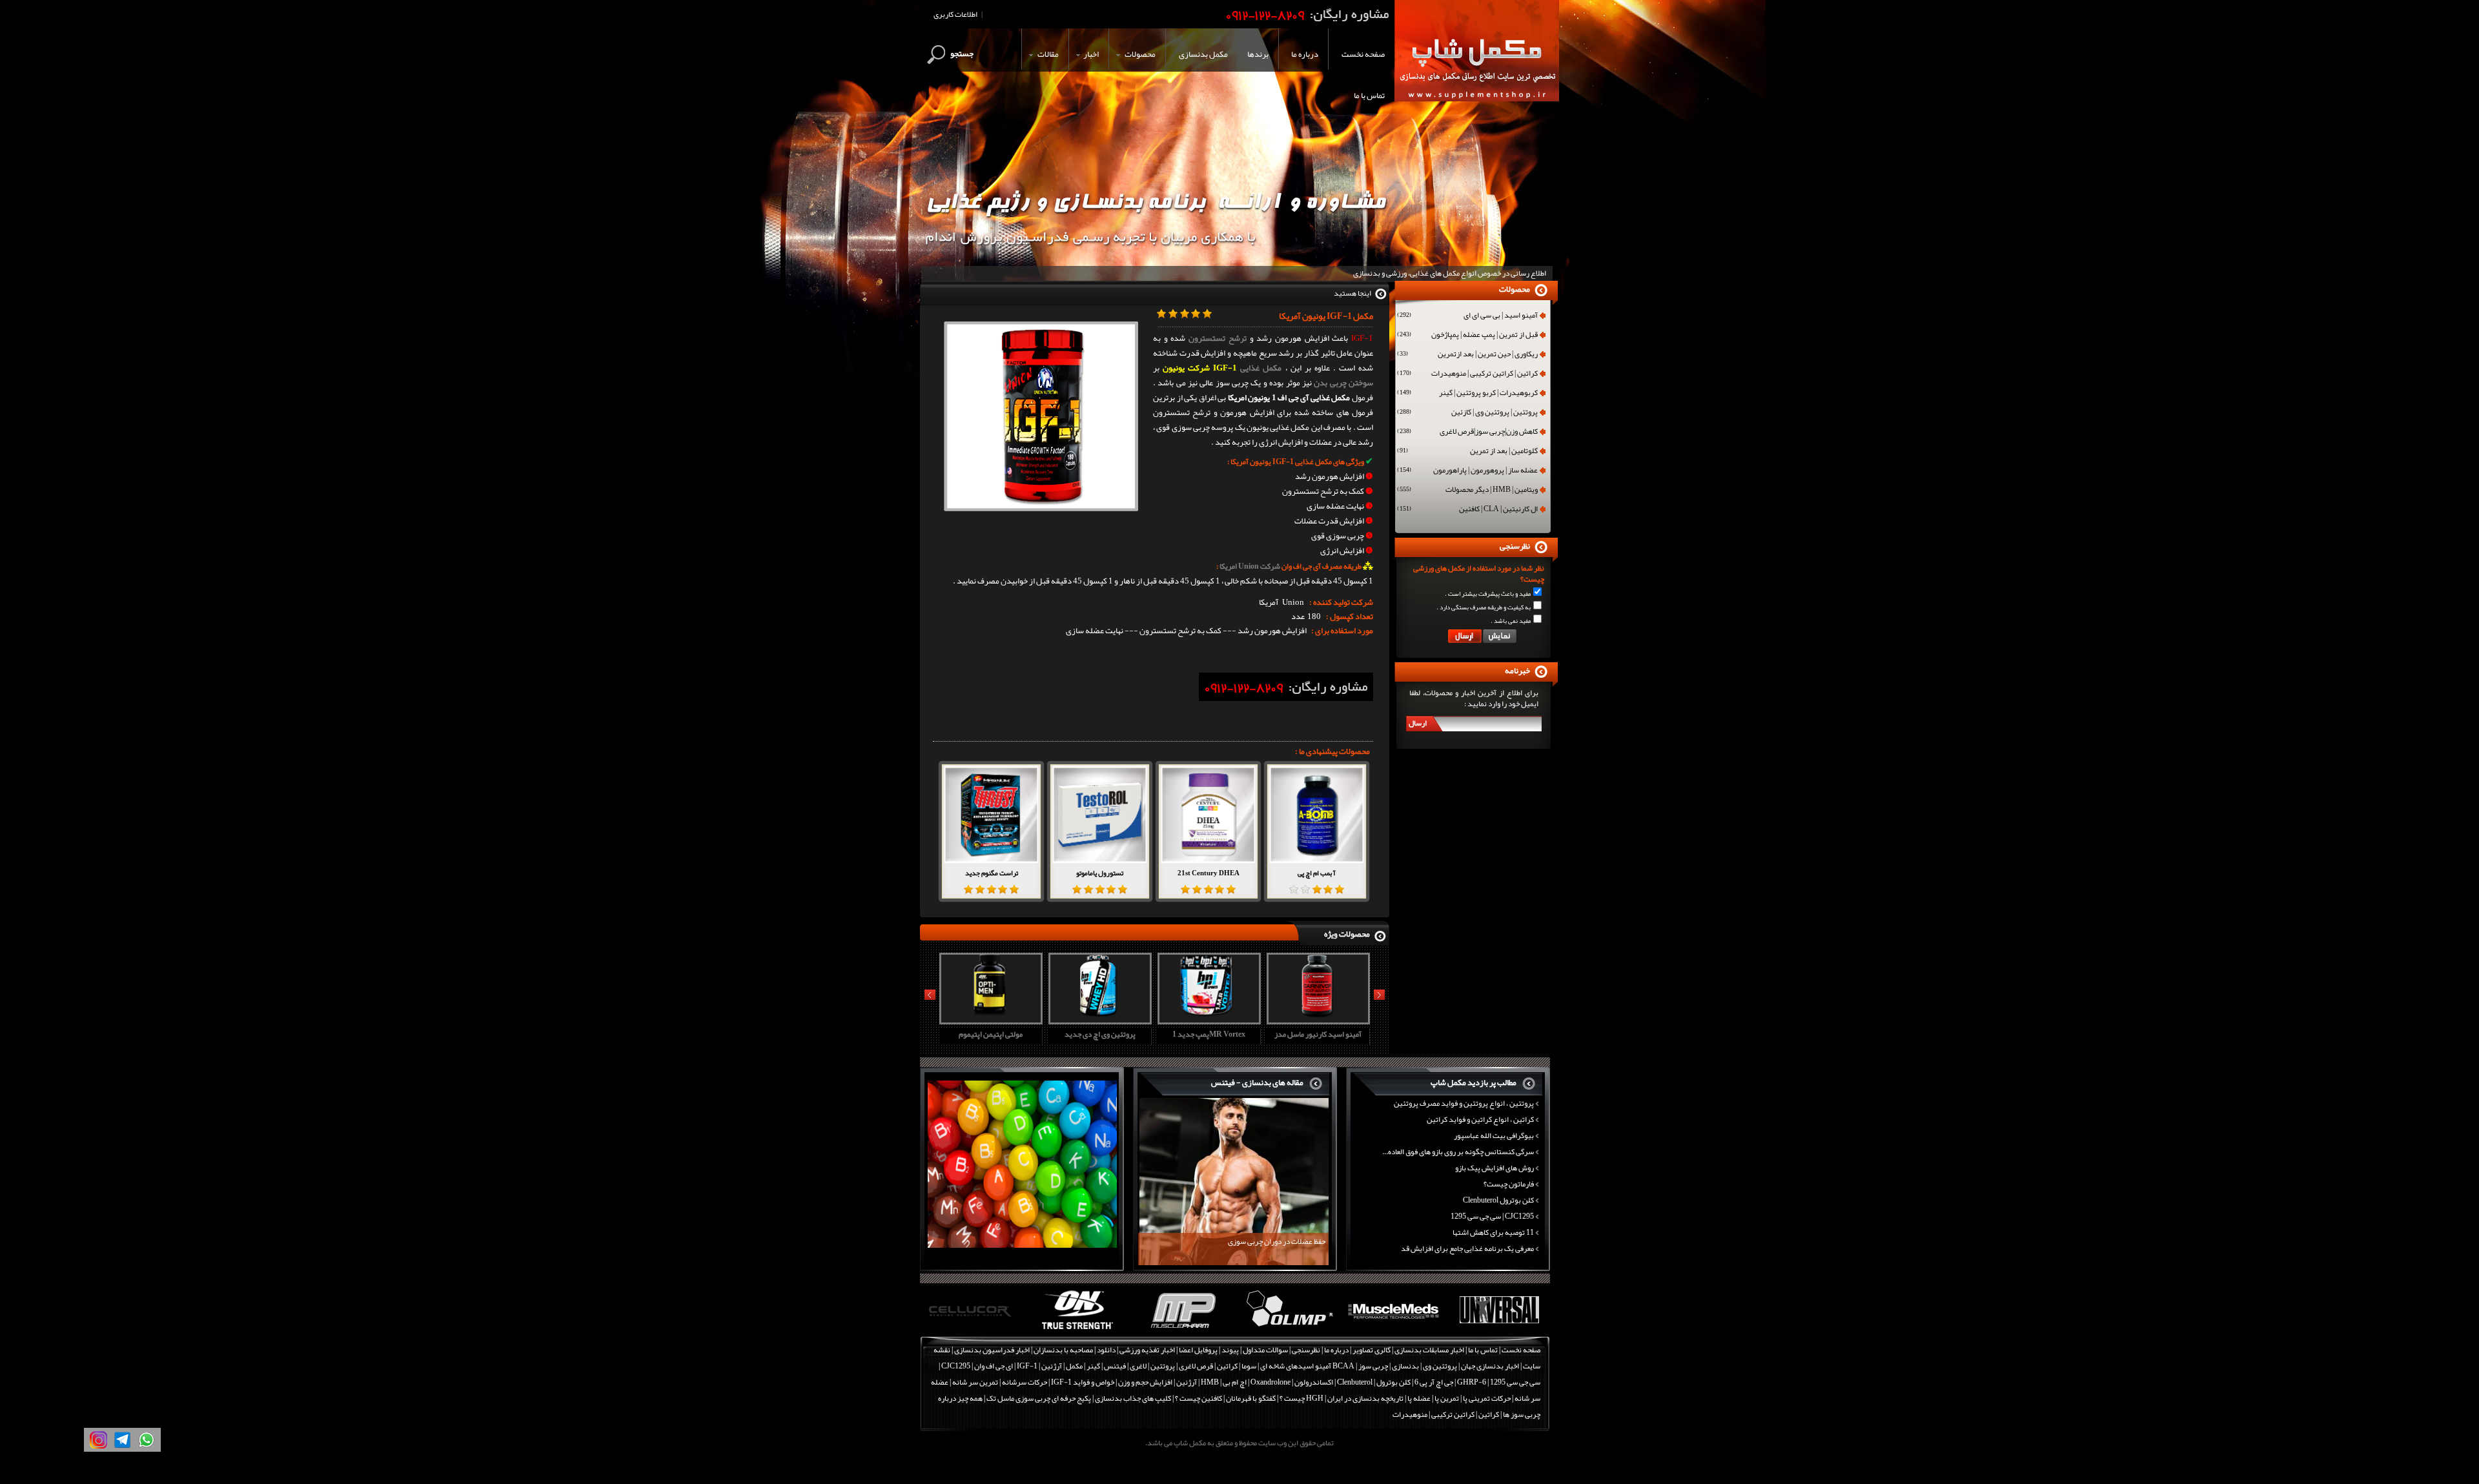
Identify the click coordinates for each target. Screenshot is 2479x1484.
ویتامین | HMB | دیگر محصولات (1467, 491)
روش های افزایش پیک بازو (1495, 1168)
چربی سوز (1373, 1366)
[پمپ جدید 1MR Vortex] (1098, 1020)
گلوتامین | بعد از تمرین (1467, 452)
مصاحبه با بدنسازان (1063, 1350)
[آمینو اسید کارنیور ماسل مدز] (1207, 1020)
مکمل (1074, 1366)
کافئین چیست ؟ (1199, 1398)
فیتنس (1115, 1366)
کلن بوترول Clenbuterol (1498, 1200)
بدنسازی (1405, 1366)
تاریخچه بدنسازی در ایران (1365, 1398)
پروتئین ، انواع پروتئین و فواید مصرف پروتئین (1464, 1103)
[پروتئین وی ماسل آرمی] (1316, 1020)
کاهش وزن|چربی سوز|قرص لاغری (1467, 432)
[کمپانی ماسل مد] (1288, 1330)
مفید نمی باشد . (1511, 621)
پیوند (1230, 1350)
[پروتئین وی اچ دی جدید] (989, 1020)
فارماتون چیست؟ (1509, 1184)
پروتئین (1163, 1366)
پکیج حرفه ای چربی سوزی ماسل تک (1039, 1398)
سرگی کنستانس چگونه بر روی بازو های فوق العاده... (1458, 1152)
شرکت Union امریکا (1249, 566)
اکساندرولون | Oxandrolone (1292, 1382)
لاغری (1138, 1366)
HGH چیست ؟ (1301, 1398)
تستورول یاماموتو (1100, 873)
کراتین (1227, 1366)
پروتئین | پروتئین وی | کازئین (1467, 413)
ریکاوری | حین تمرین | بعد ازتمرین (1467, 355)
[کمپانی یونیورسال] (1393, 1330)
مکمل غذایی (1261, 368)
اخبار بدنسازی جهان (1490, 1366)
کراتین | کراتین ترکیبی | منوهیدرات (1467, 374)
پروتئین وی (1440, 1366)
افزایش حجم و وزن (1145, 1382)
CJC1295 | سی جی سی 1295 (1492, 1216)
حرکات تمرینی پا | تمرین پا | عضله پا (1459, 1398)
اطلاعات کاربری (955, 14)
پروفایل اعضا (1198, 1350)
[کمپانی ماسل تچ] (1499, 1330)
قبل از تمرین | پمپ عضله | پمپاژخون (1467, 336)
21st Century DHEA (1209, 873)
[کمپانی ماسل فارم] (1078, 1330)
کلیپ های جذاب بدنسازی (1133, 1398)
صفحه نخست (1521, 1350)
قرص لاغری (1196, 1366)
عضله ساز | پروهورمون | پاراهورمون (1467, 471)
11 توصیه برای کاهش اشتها (1493, 1232)
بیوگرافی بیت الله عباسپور (1494, 1135)
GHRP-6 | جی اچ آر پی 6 (1450, 1382)
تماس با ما (1483, 1350)
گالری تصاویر (1372, 1350)
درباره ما (1336, 1350)
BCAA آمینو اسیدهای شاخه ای (1307, 1366)
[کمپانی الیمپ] (1183, 1330)
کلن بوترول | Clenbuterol (1374, 1382)
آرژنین (1052, 1366)
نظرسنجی (1306, 1350)
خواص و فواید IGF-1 (1083, 1382)
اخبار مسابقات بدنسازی (1429, 1350)
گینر (1093, 1366)
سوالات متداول (1265, 1350)
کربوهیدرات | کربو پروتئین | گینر (1467, 394)
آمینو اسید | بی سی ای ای (1467, 316)
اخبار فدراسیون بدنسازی (992, 1350)
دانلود (1106, 1350)
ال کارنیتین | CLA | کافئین (1467, 510)
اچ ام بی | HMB (1224, 1382)
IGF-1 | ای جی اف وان (1006, 1366)
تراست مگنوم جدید (992, 873)
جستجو (962, 54)
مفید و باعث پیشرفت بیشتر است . (1488, 594)
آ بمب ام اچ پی (1317, 873)
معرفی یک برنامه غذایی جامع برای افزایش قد (1467, 1248)
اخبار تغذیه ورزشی (1147, 1350)
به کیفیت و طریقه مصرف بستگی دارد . (1484, 607)
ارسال (1418, 723)
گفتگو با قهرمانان (1251, 1398)
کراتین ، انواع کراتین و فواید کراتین (1480, 1119)
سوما (1249, 1366)
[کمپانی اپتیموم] (973, 1330)
